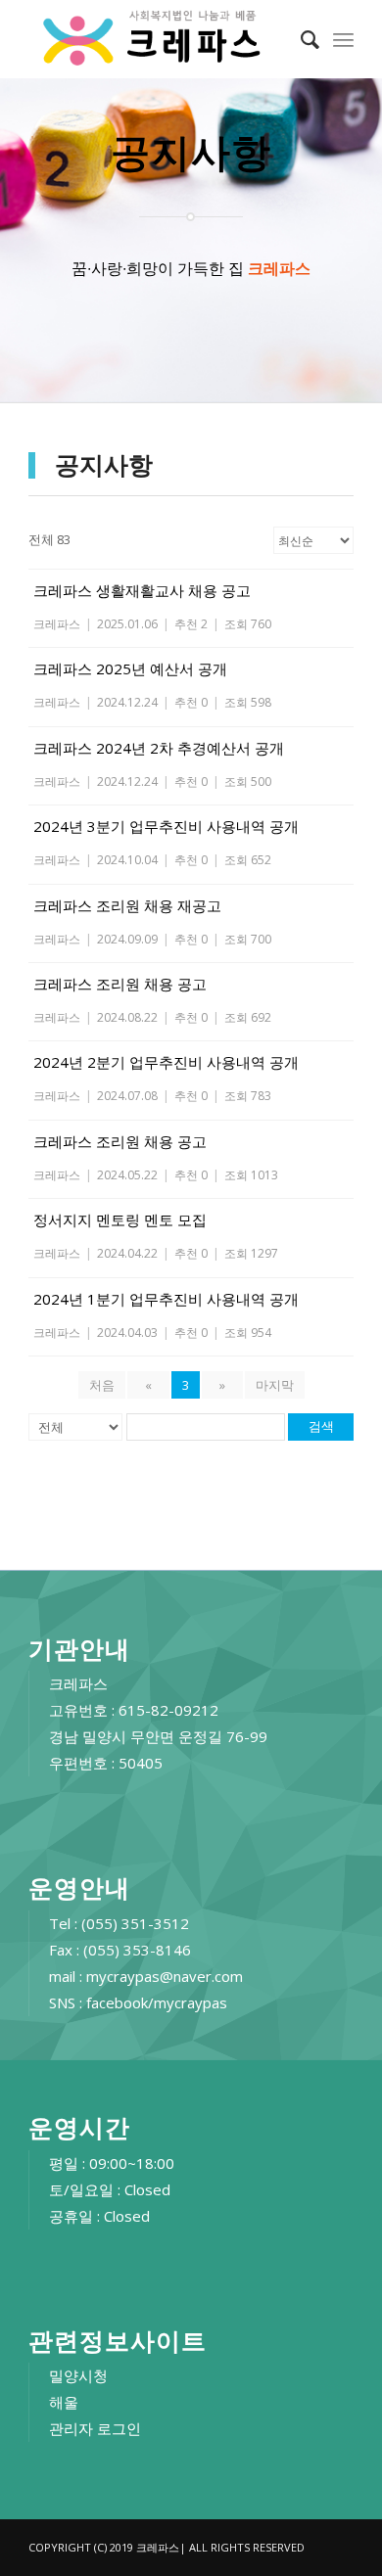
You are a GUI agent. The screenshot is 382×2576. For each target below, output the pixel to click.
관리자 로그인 (95, 2428)
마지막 (275, 1385)
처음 (102, 1385)
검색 (321, 1426)
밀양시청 (78, 2375)
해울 (64, 2402)
